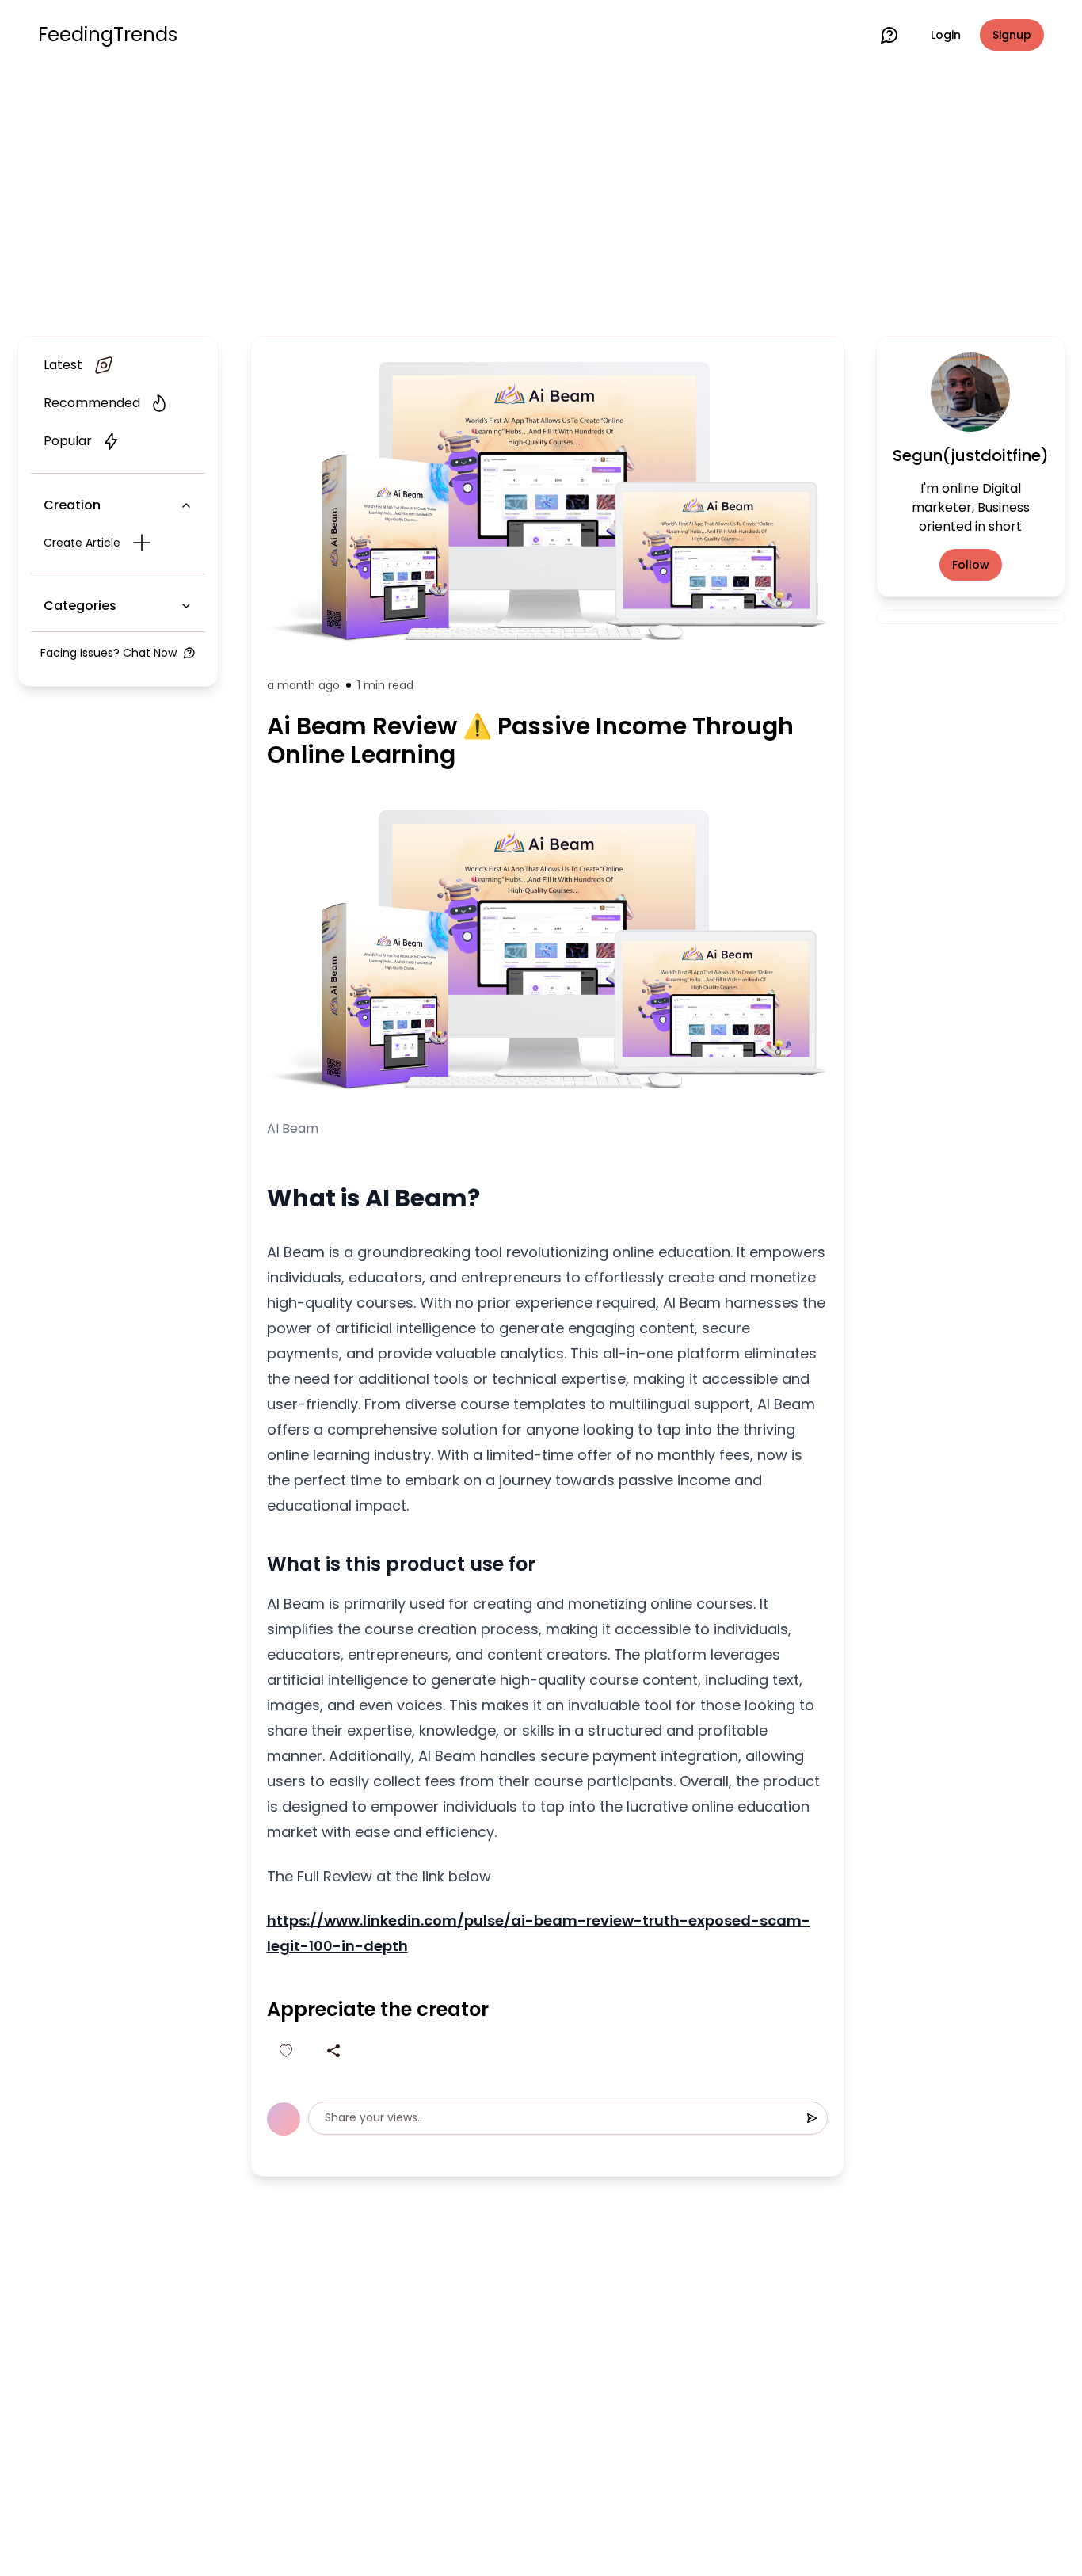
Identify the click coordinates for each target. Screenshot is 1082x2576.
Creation (72, 505)
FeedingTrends (108, 35)
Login (946, 35)
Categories (80, 606)
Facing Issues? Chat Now (109, 653)
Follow (971, 565)
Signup (1012, 35)
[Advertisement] (541, 200)
